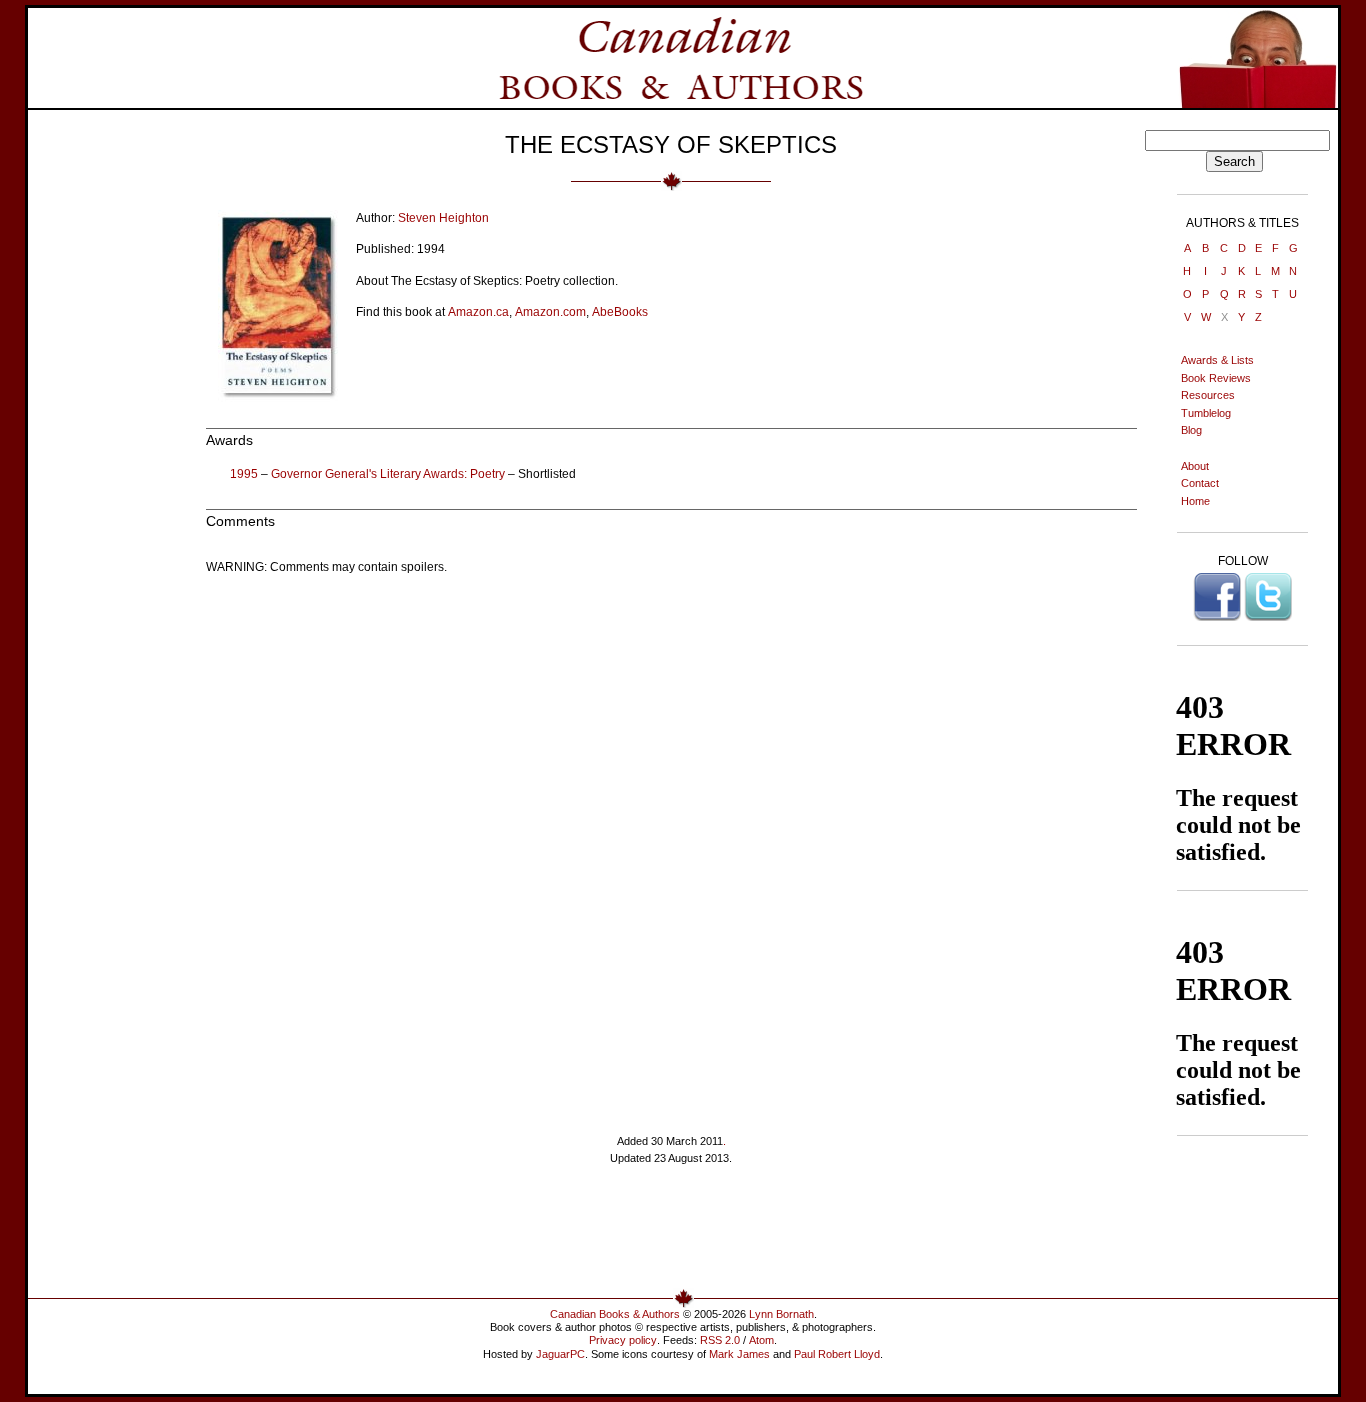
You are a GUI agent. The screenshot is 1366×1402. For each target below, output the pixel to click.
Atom (761, 1340)
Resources (1208, 395)
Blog (1191, 430)
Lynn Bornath (781, 1314)
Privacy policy (623, 1340)
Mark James (739, 1354)
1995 (244, 474)
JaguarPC (560, 1354)
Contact (1200, 483)
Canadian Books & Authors (615, 1314)
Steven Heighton (443, 218)
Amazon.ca (478, 312)
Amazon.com (550, 312)
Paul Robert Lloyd (837, 1354)
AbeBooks (620, 312)
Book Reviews (1216, 378)
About (1195, 466)
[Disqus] (671, 839)
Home (1195, 501)
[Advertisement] (671, 1235)
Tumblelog (1206, 413)
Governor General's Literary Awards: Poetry (388, 474)
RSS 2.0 (720, 1340)
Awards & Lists (1217, 360)
